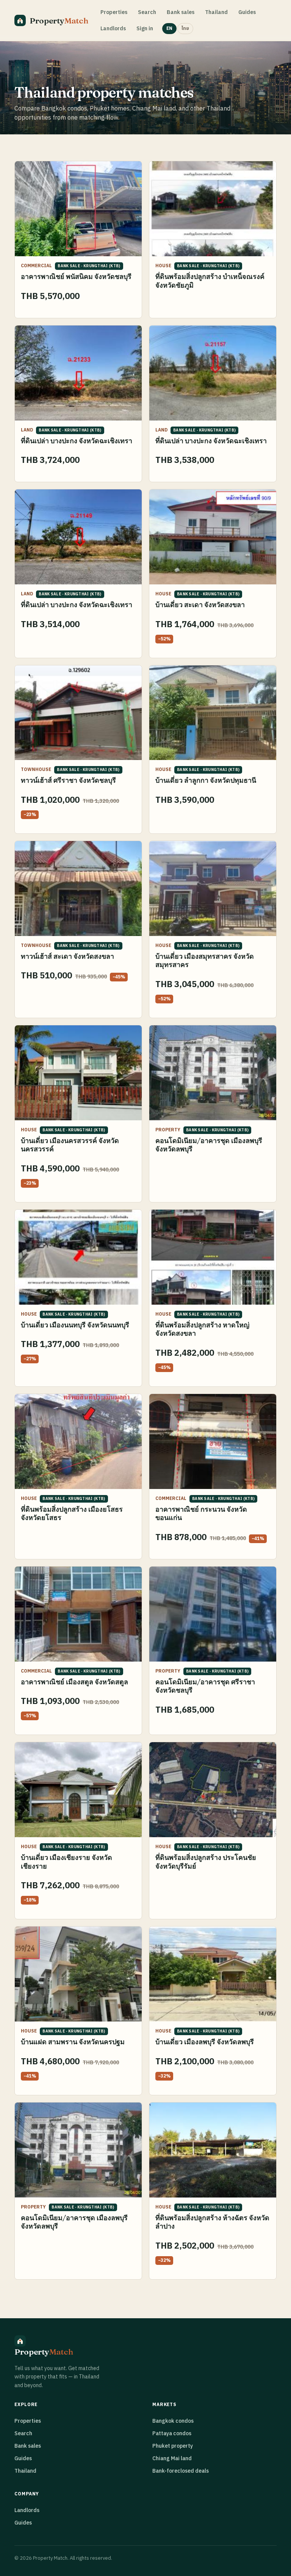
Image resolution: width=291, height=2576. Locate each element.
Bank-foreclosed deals (181, 2471)
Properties (114, 12)
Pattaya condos (172, 2433)
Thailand (216, 12)
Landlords (113, 29)
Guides (247, 12)
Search (147, 12)
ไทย (185, 29)
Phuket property (173, 2446)
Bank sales (181, 12)
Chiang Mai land (172, 2458)
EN (169, 29)
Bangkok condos (173, 2421)
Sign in (145, 29)
